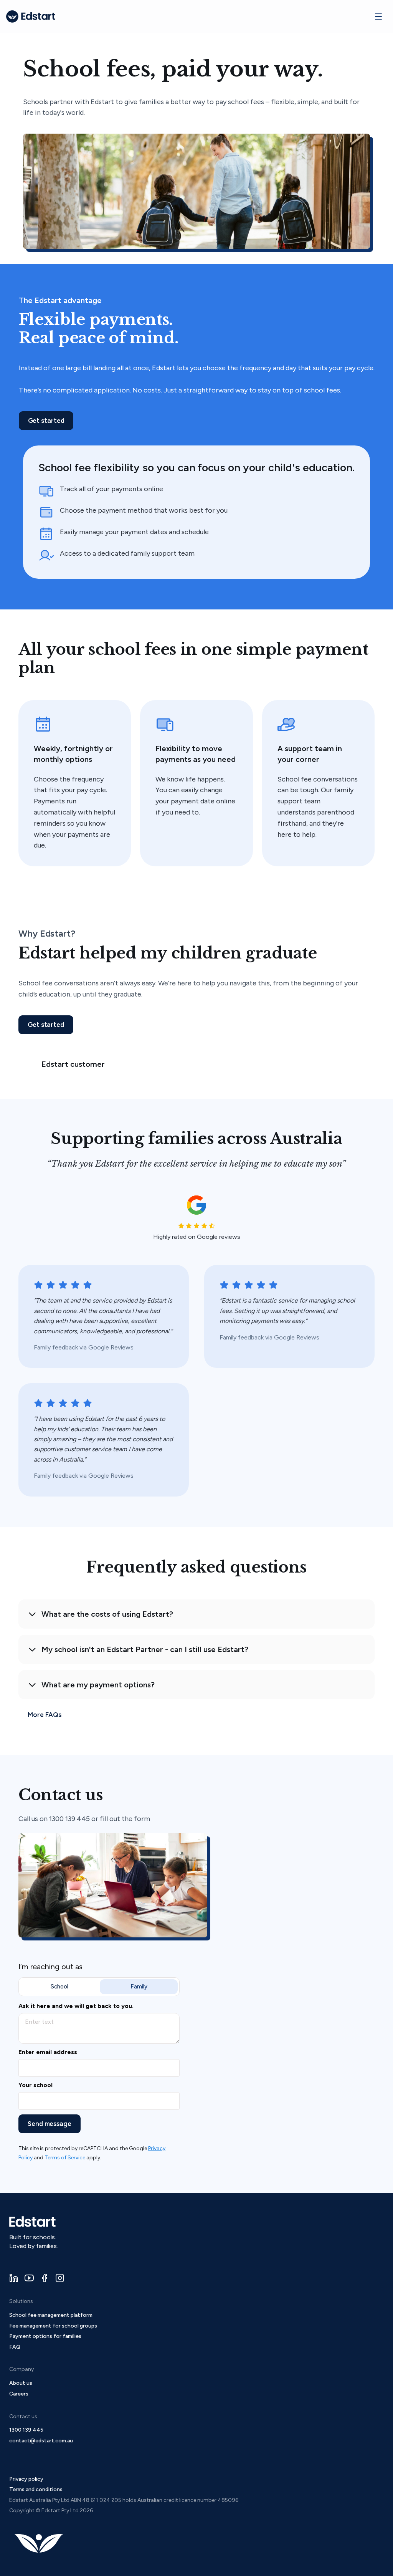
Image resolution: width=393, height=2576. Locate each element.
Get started (46, 421)
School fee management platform (51, 2315)
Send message (50, 2124)
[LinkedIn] (14, 2278)
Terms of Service (65, 2158)
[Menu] (378, 17)
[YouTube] (29, 2278)
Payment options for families (45, 2336)
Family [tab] (139, 1987)
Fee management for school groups (53, 2326)
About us (21, 2383)
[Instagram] (60, 2278)
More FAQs (45, 1715)
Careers (19, 2394)
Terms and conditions (36, 2489)
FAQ (15, 2347)
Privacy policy (26, 2479)
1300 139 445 (26, 2430)
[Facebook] (45, 2278)
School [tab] (59, 1987)
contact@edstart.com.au (41, 2441)
